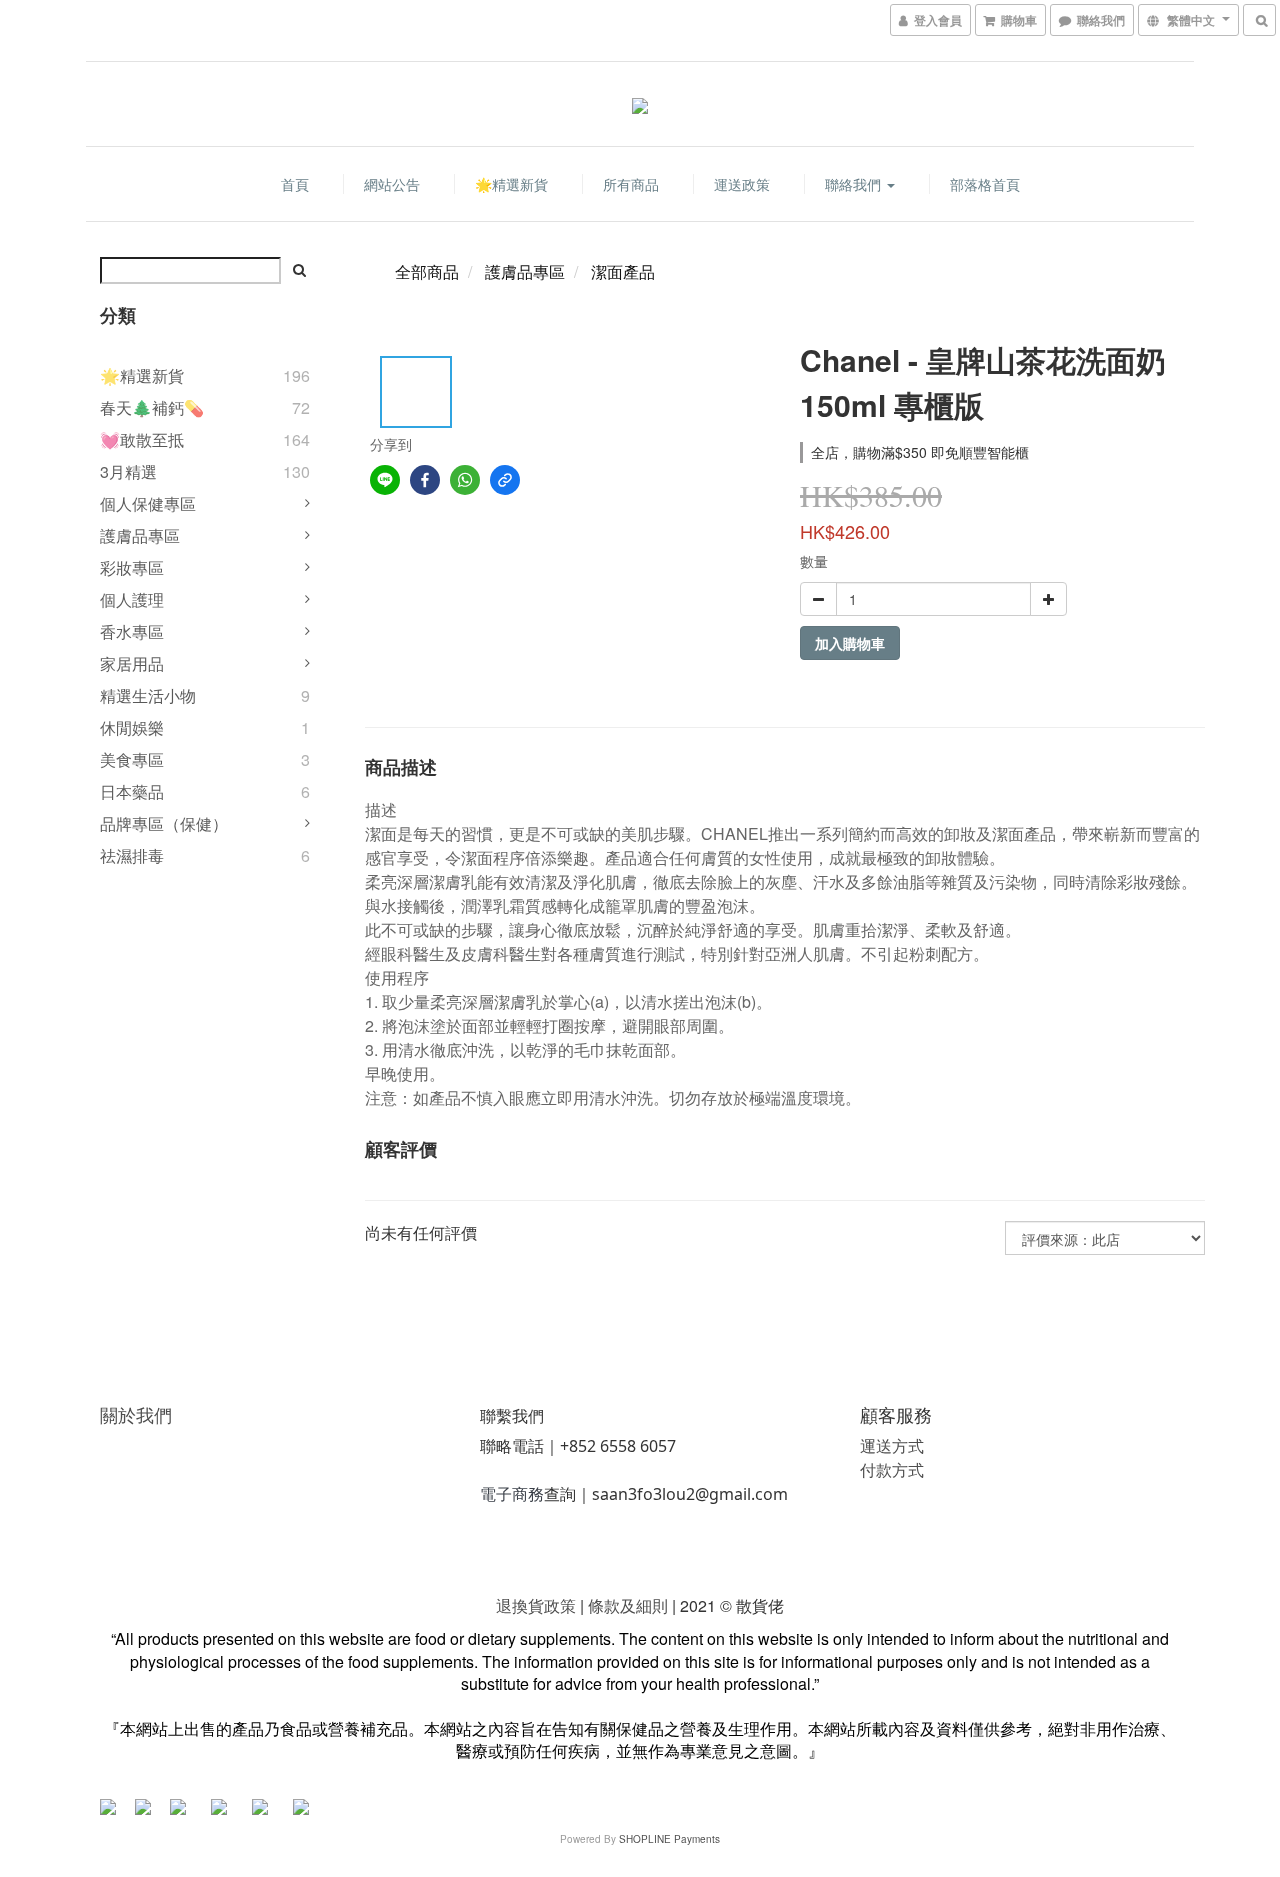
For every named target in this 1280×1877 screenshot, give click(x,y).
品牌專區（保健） (164, 823)
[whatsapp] (465, 480)
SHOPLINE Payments (669, 1839)
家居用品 (132, 663)
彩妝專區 (132, 567)
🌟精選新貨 (511, 184)
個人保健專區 (148, 503)
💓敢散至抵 (142, 439)
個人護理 (132, 599)
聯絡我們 (855, 184)
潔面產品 (623, 271)
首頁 (295, 184)
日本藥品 (132, 791)
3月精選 (128, 471)
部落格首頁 (985, 184)
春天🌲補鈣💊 (152, 407)
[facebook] (425, 480)
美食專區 (132, 759)
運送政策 (742, 184)
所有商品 (631, 184)
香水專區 (132, 631)
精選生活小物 (148, 695)
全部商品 (427, 271)
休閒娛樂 (132, 727)
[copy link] (505, 480)
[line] (385, 480)
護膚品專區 (140, 535)
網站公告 (392, 184)
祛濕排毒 (132, 855)
